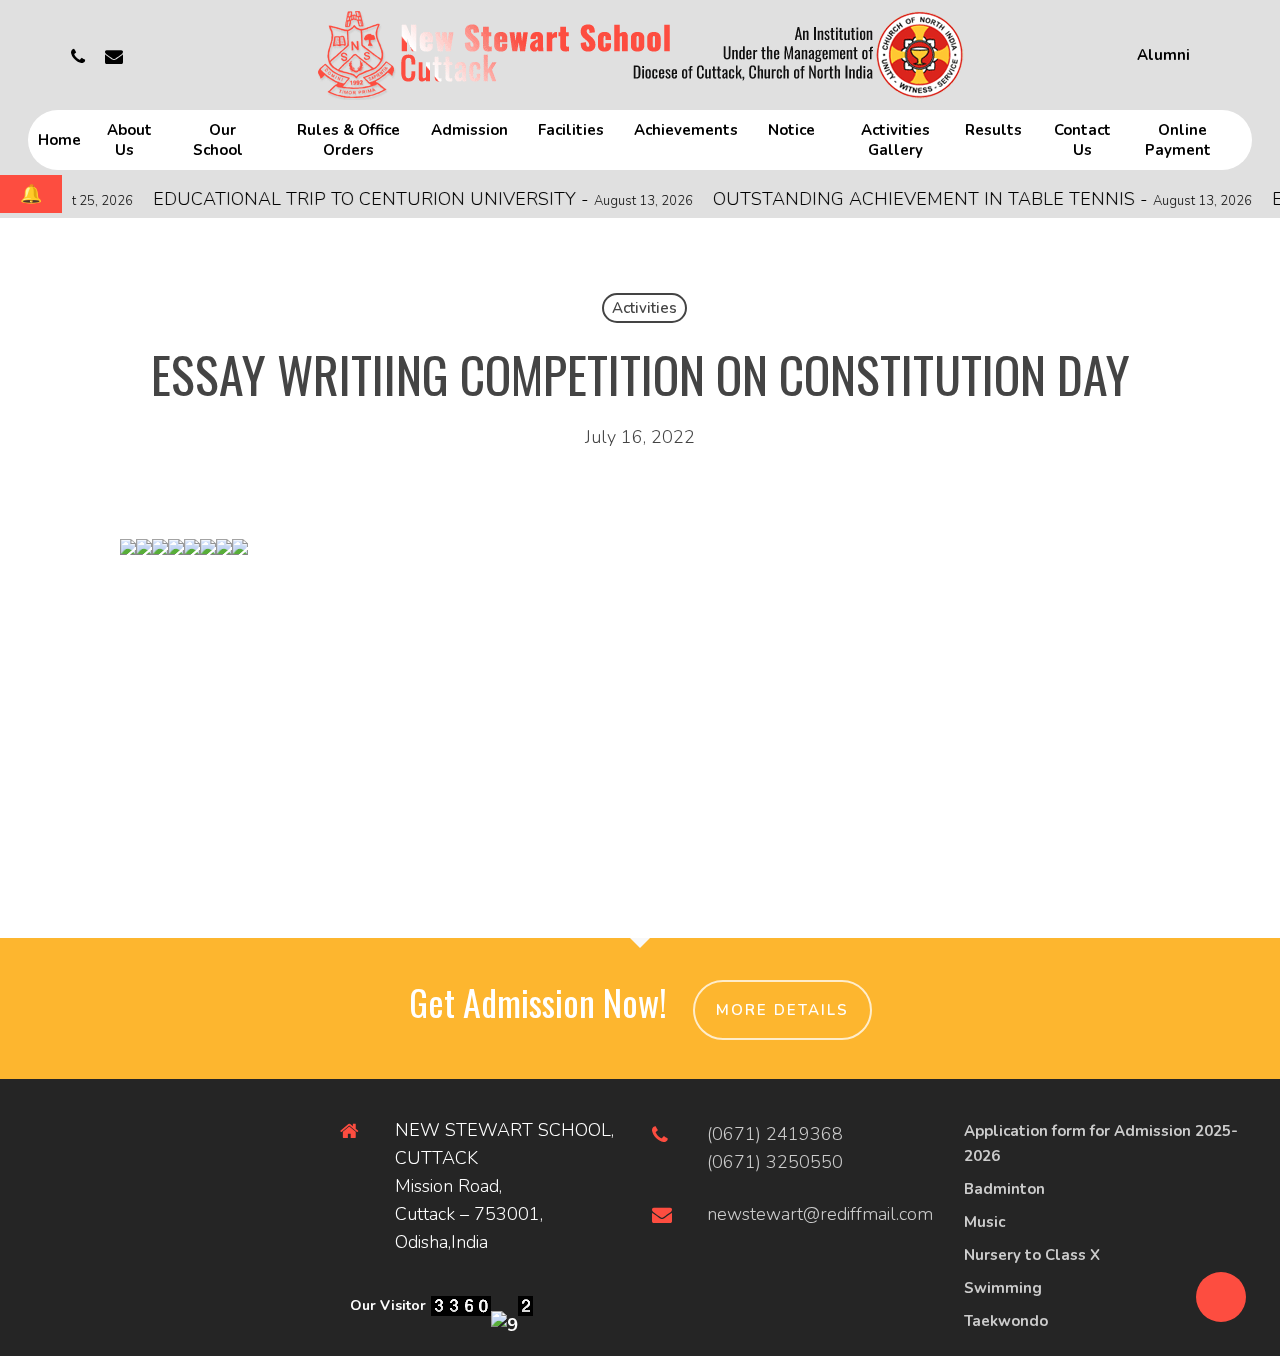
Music (984, 1222)
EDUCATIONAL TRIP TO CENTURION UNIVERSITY (404, 199)
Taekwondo (1006, 1321)
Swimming (1003, 1288)
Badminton (1004, 1189)
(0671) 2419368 (775, 1134)
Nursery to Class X (1032, 1255)
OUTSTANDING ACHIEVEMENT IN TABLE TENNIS (963, 199)
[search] (1240, 55)
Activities (644, 308)
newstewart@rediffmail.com (820, 1214)
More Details (782, 1010)
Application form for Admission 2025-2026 (1101, 1143)
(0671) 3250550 (775, 1162)
